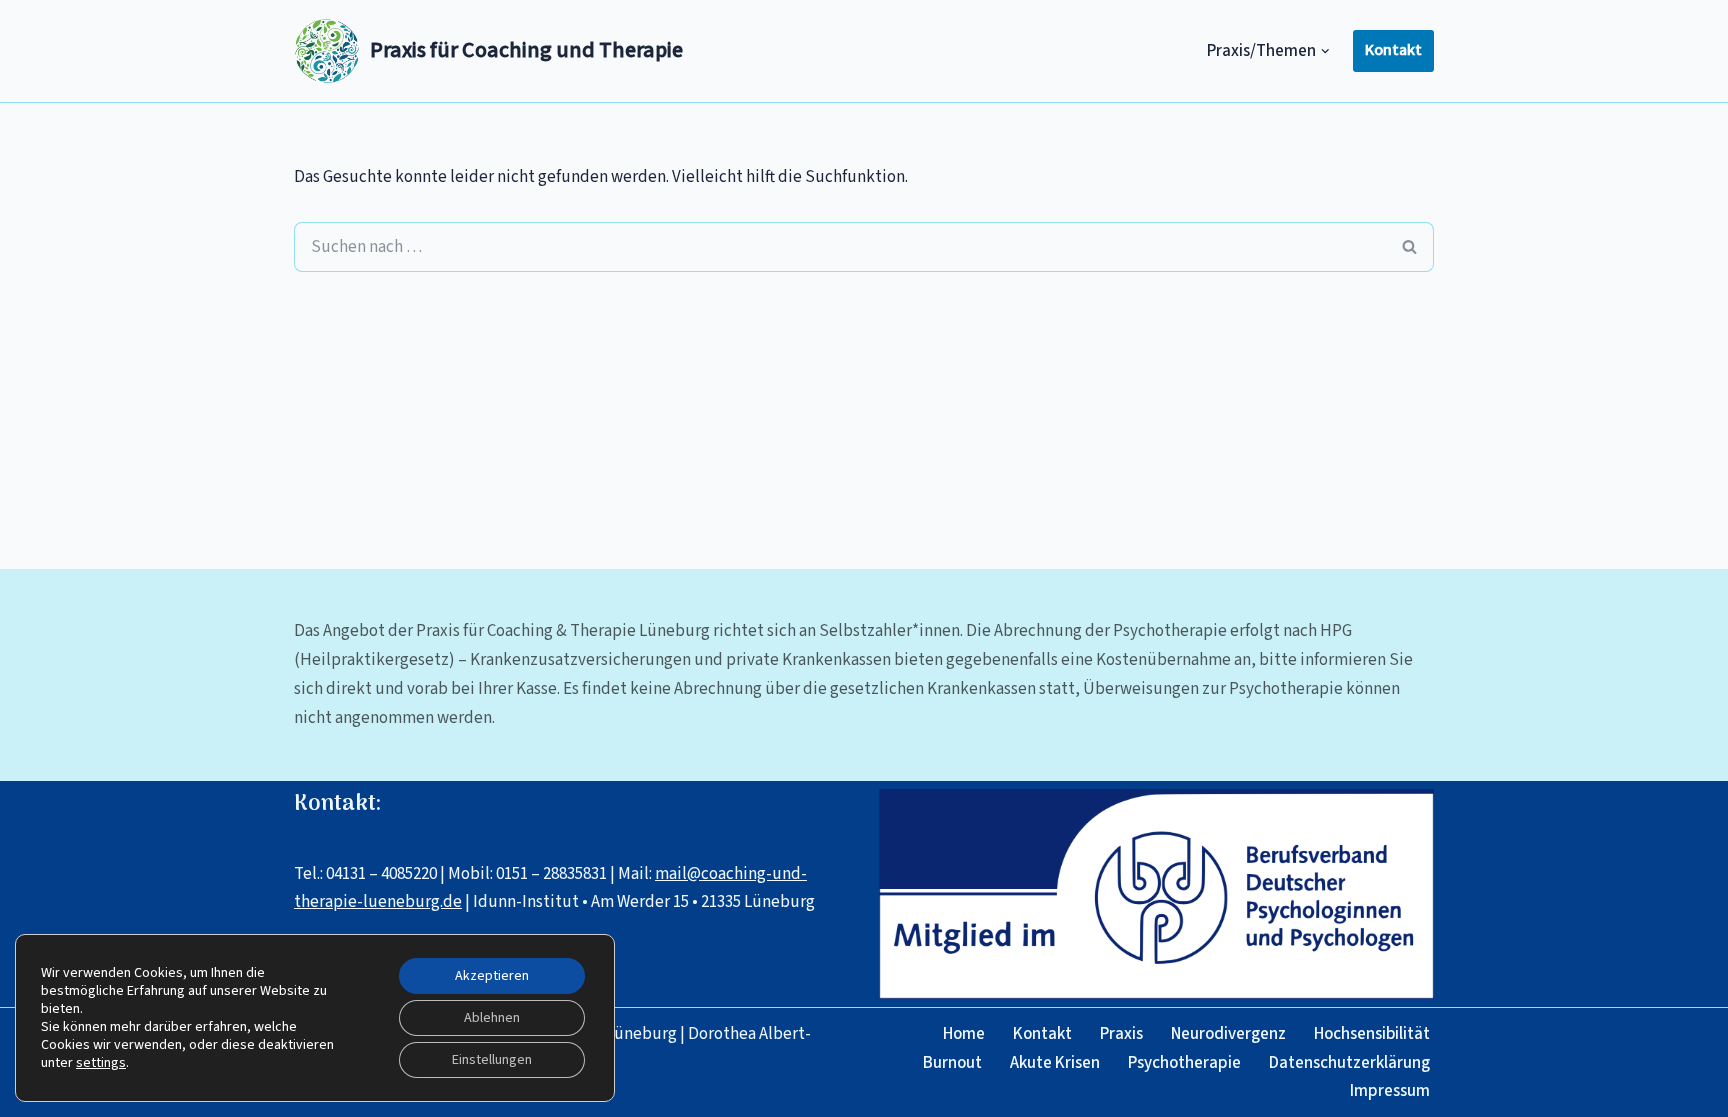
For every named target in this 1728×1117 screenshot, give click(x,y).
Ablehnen (492, 1018)
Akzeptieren (492, 976)
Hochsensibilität (1372, 1034)
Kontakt (1393, 50)
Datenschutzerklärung (1349, 1063)
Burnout (952, 1063)
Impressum (1390, 1091)
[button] (1325, 51)
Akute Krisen (1055, 1063)
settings (101, 1063)
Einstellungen (492, 1060)
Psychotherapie (1184, 1063)
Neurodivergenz (1228, 1034)
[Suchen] (1410, 247)
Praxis (1121, 1034)
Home (964, 1034)
